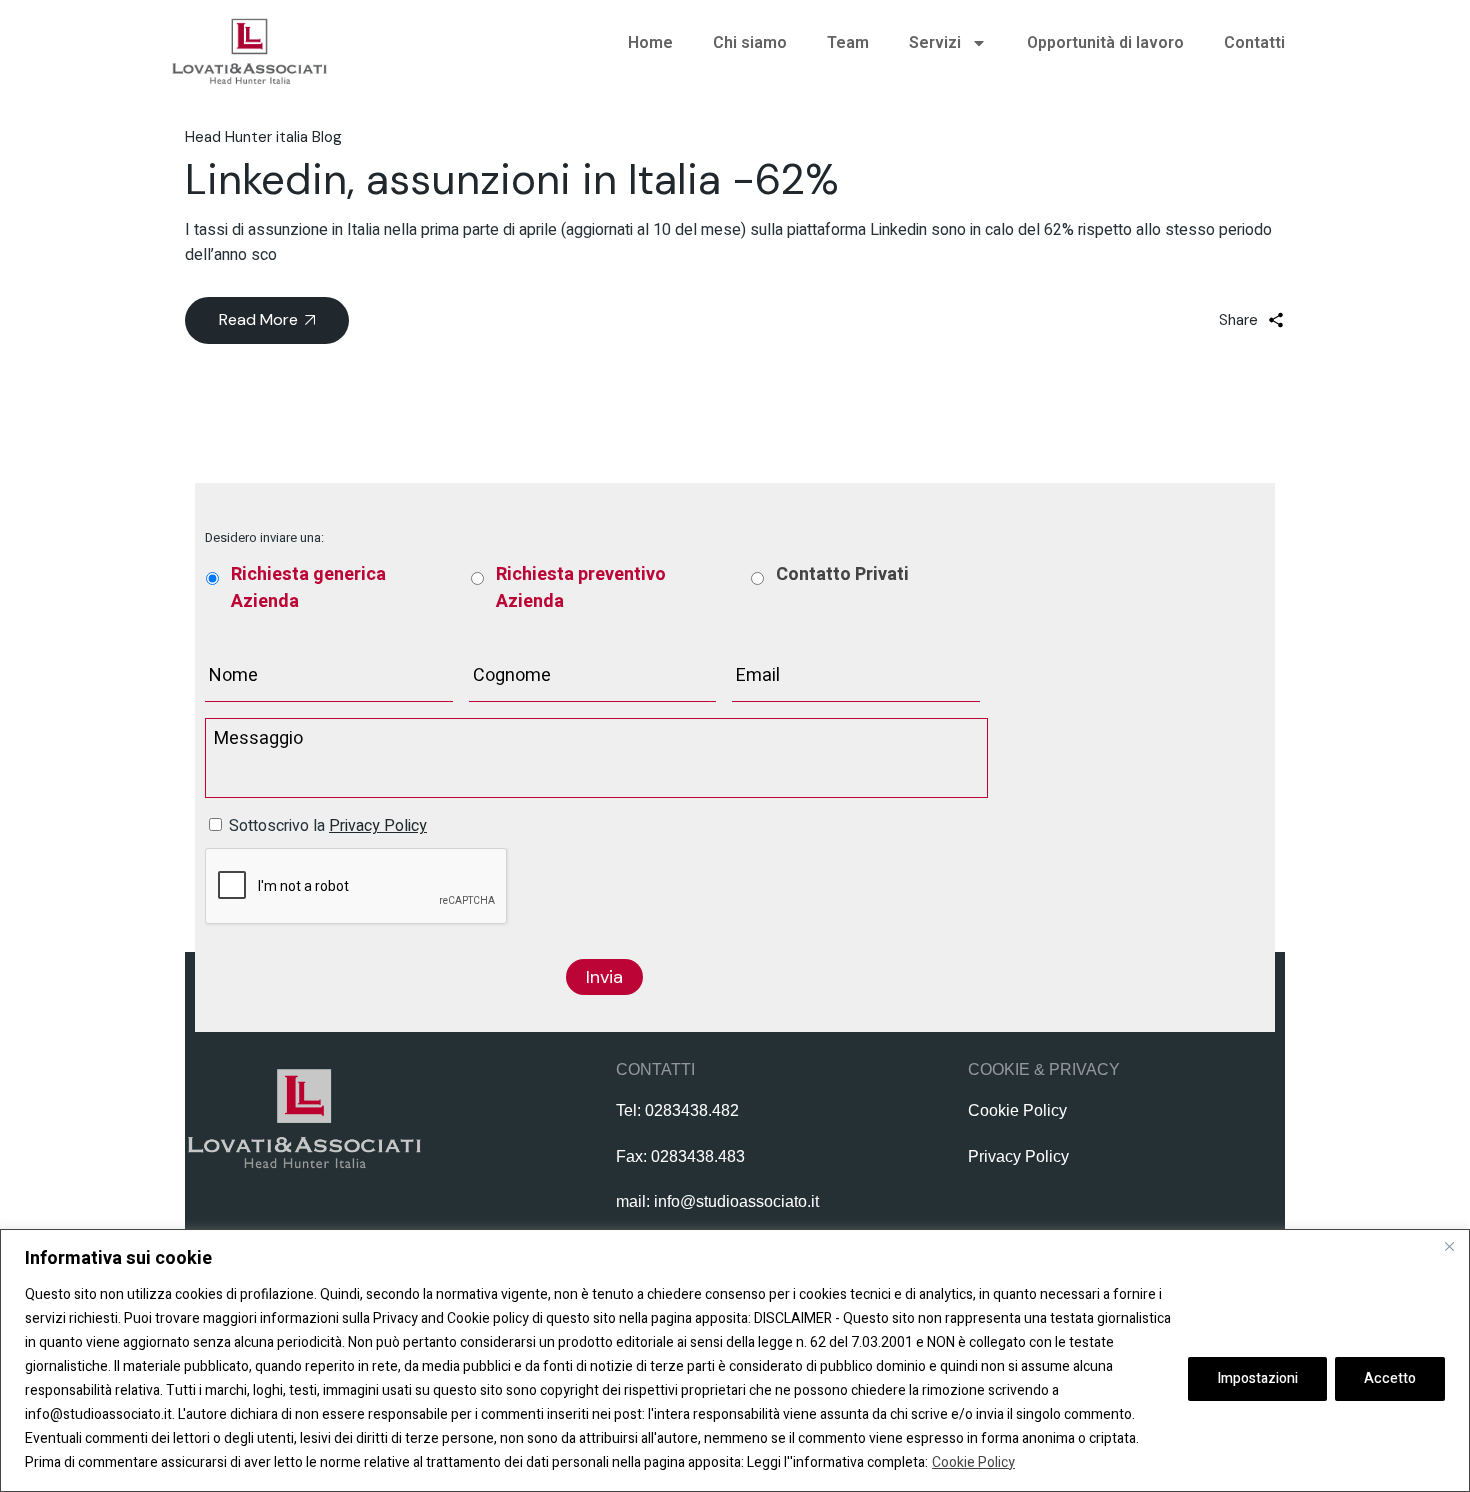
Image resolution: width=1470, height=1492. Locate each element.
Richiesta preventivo (581, 588)
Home (650, 42)
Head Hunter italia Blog (263, 137)
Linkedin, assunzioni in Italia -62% (512, 179)
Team (848, 42)
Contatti (1254, 42)
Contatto (842, 574)
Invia (604, 977)
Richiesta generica (308, 588)
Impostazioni (1257, 1378)
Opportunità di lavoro (1105, 42)
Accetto (1390, 1378)
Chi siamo (750, 42)
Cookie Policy (973, 1462)
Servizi (935, 42)
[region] (735, 1360)
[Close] (1449, 1246)
